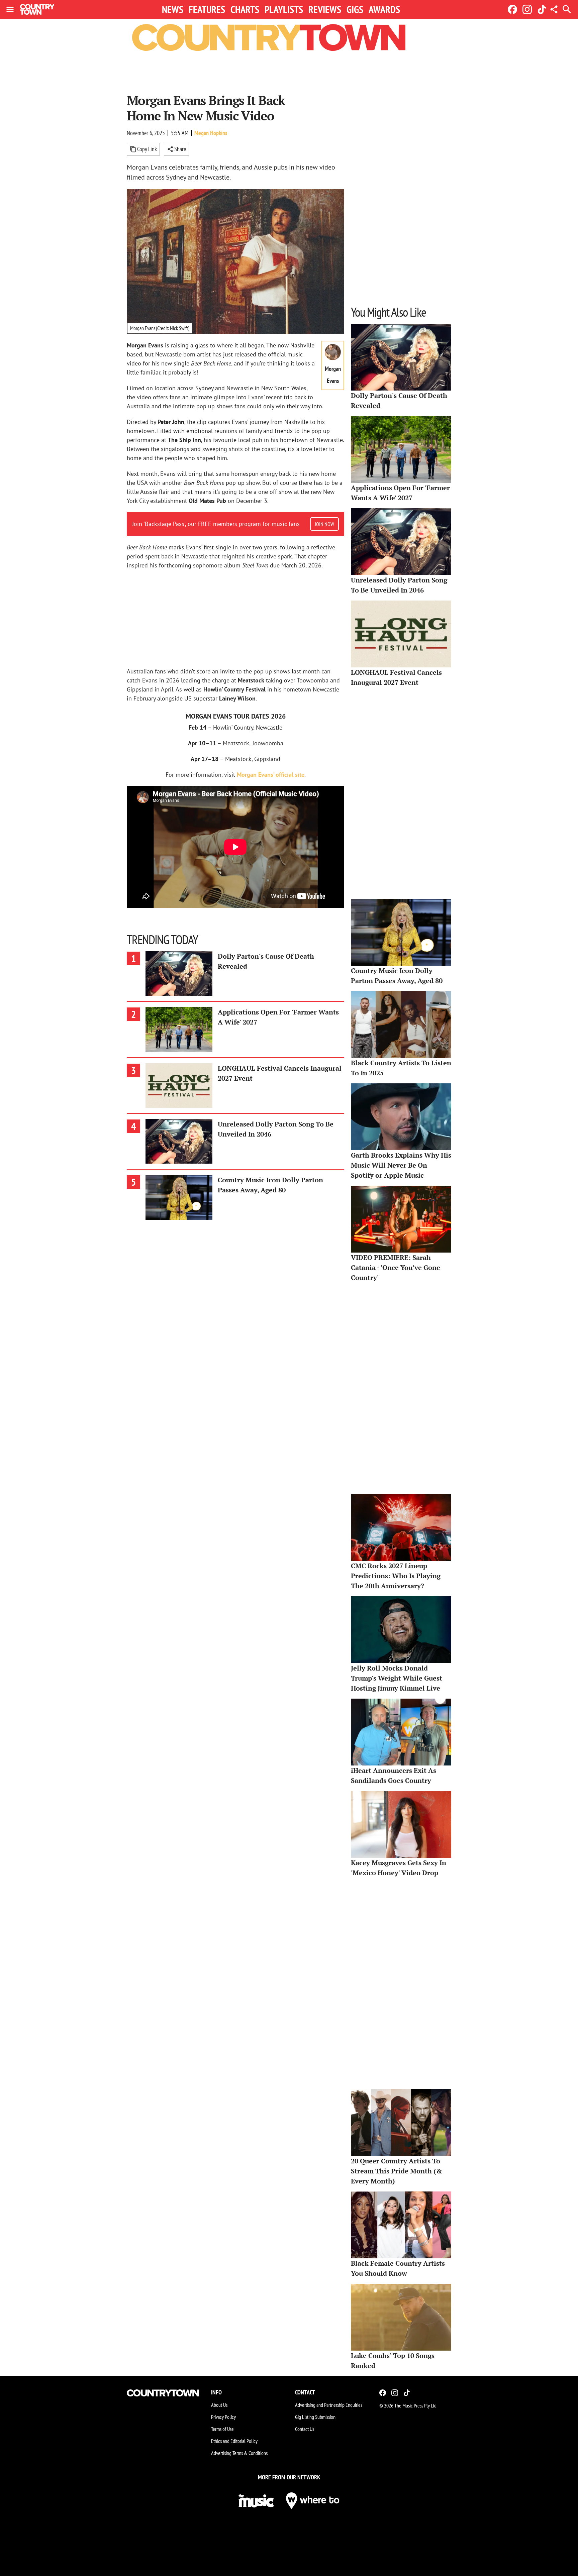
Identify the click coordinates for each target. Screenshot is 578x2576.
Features (207, 9)
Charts (245, 9)
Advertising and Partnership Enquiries (329, 2405)
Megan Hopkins (211, 133)
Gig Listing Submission (315, 2417)
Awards (384, 9)
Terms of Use (222, 2429)
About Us (219, 2405)
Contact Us (305, 2429)
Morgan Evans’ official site (271, 775)
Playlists (284, 9)
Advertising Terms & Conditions (239, 2453)
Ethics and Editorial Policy (234, 2441)
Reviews (325, 9)
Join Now (324, 524)
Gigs (355, 9)
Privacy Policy (223, 2417)
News (173, 9)
